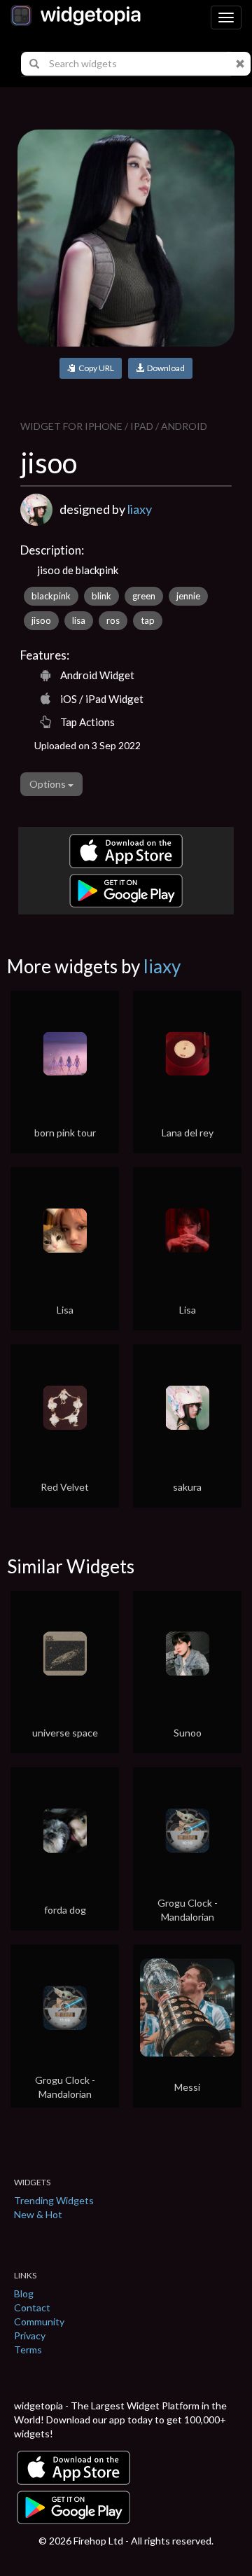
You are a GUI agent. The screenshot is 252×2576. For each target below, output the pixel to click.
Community (39, 2321)
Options (49, 784)
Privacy (30, 2335)
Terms (28, 2349)
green (144, 596)
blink (101, 596)
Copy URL (95, 368)
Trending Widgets (54, 2200)
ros (113, 620)
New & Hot (38, 2214)
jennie (188, 596)
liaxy (140, 509)
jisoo (41, 620)
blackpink (51, 596)
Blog (24, 2293)
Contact (32, 2307)
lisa (79, 620)
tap (148, 620)
